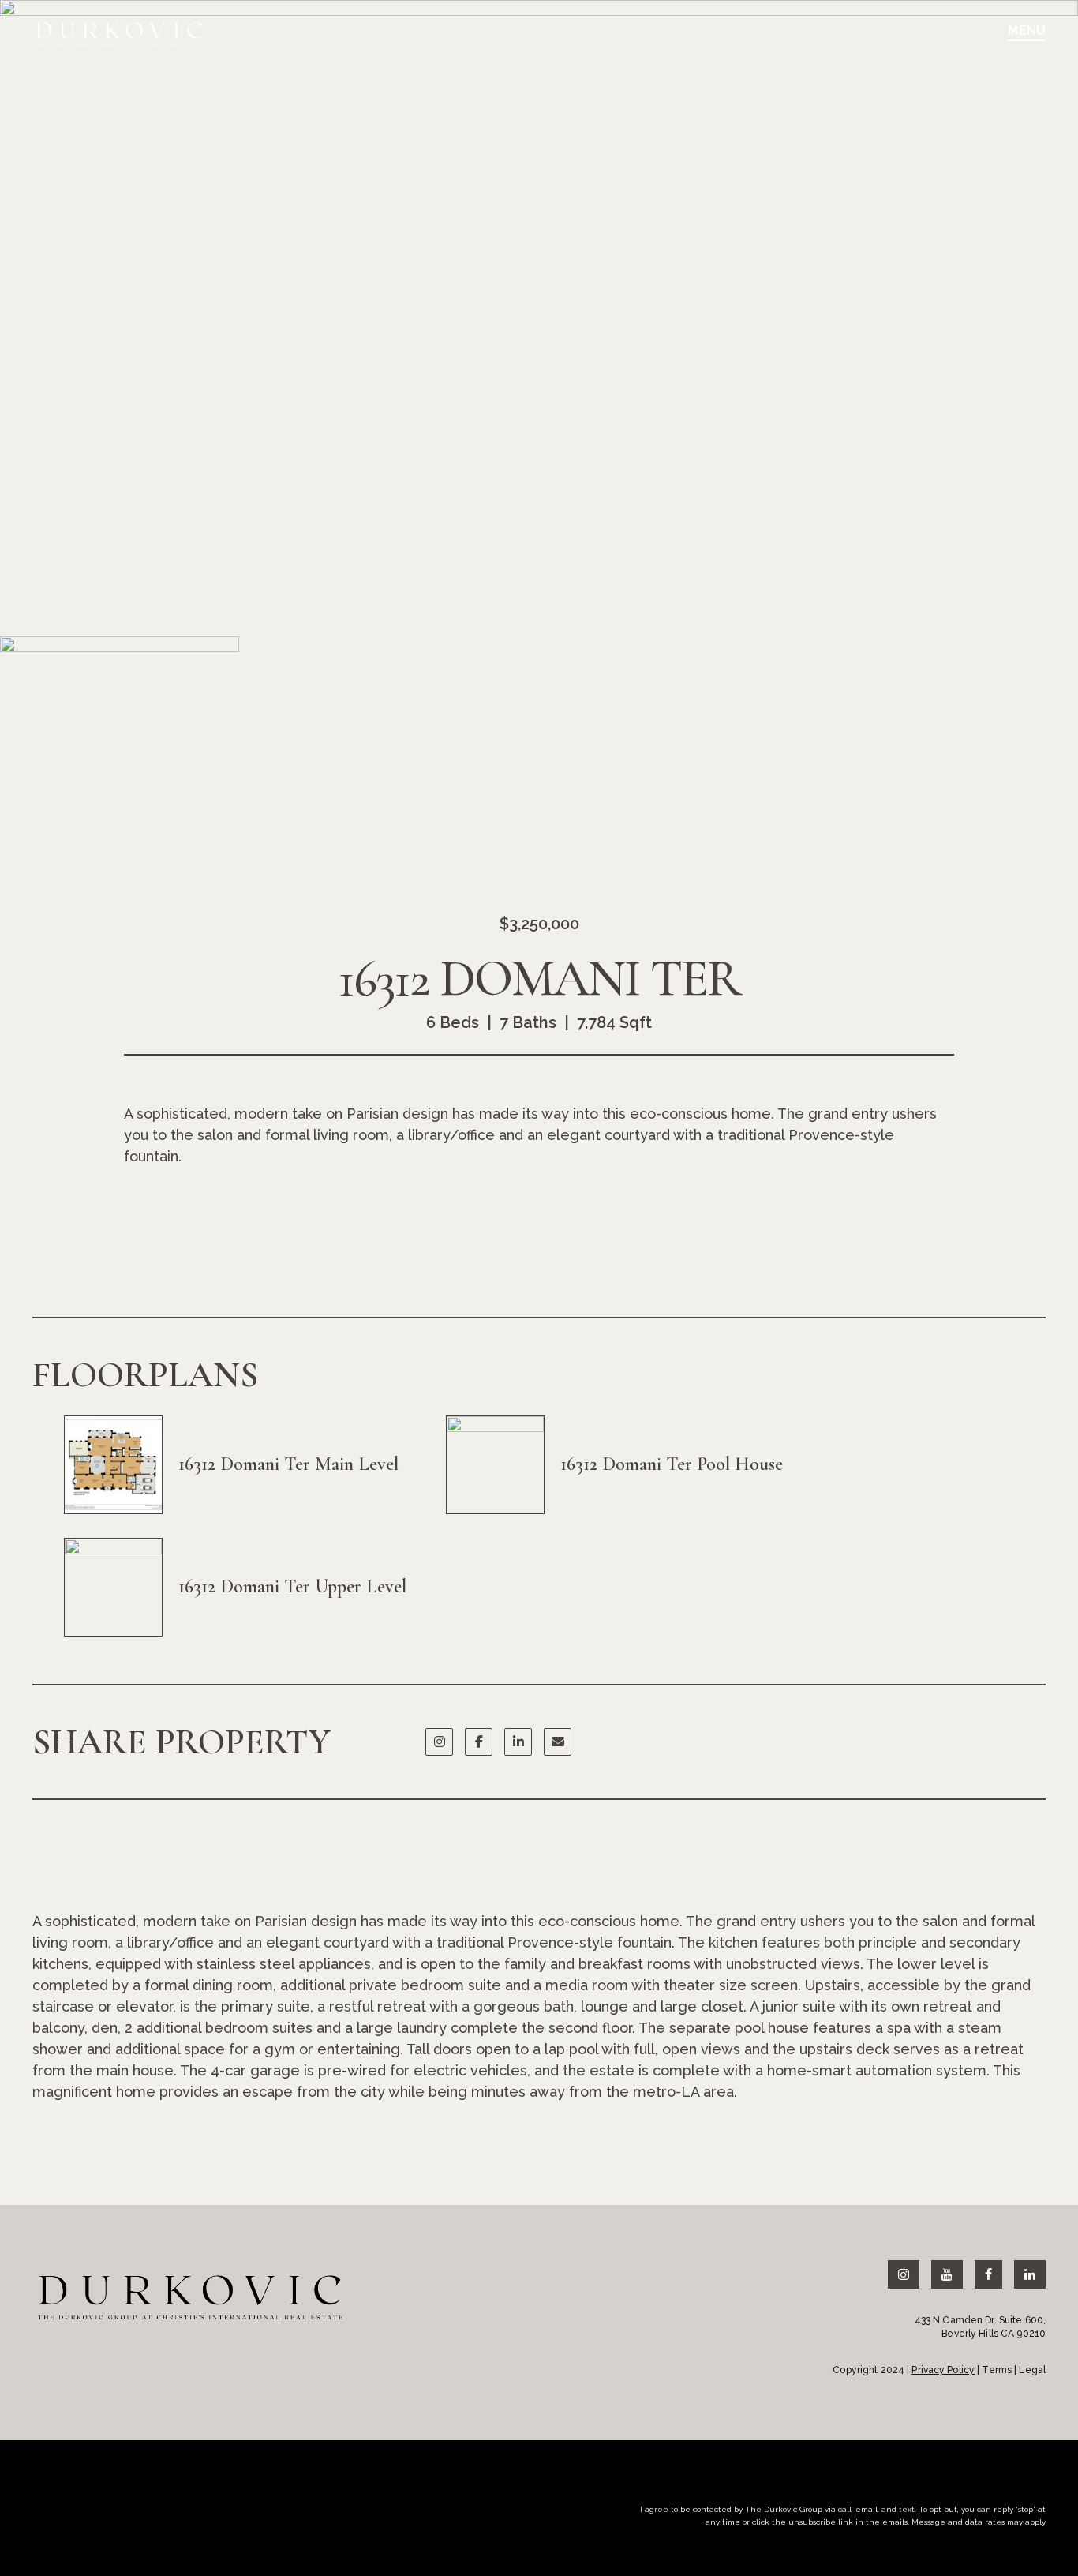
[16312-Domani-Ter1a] (539, 310)
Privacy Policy (943, 2370)
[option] (539, 310)
